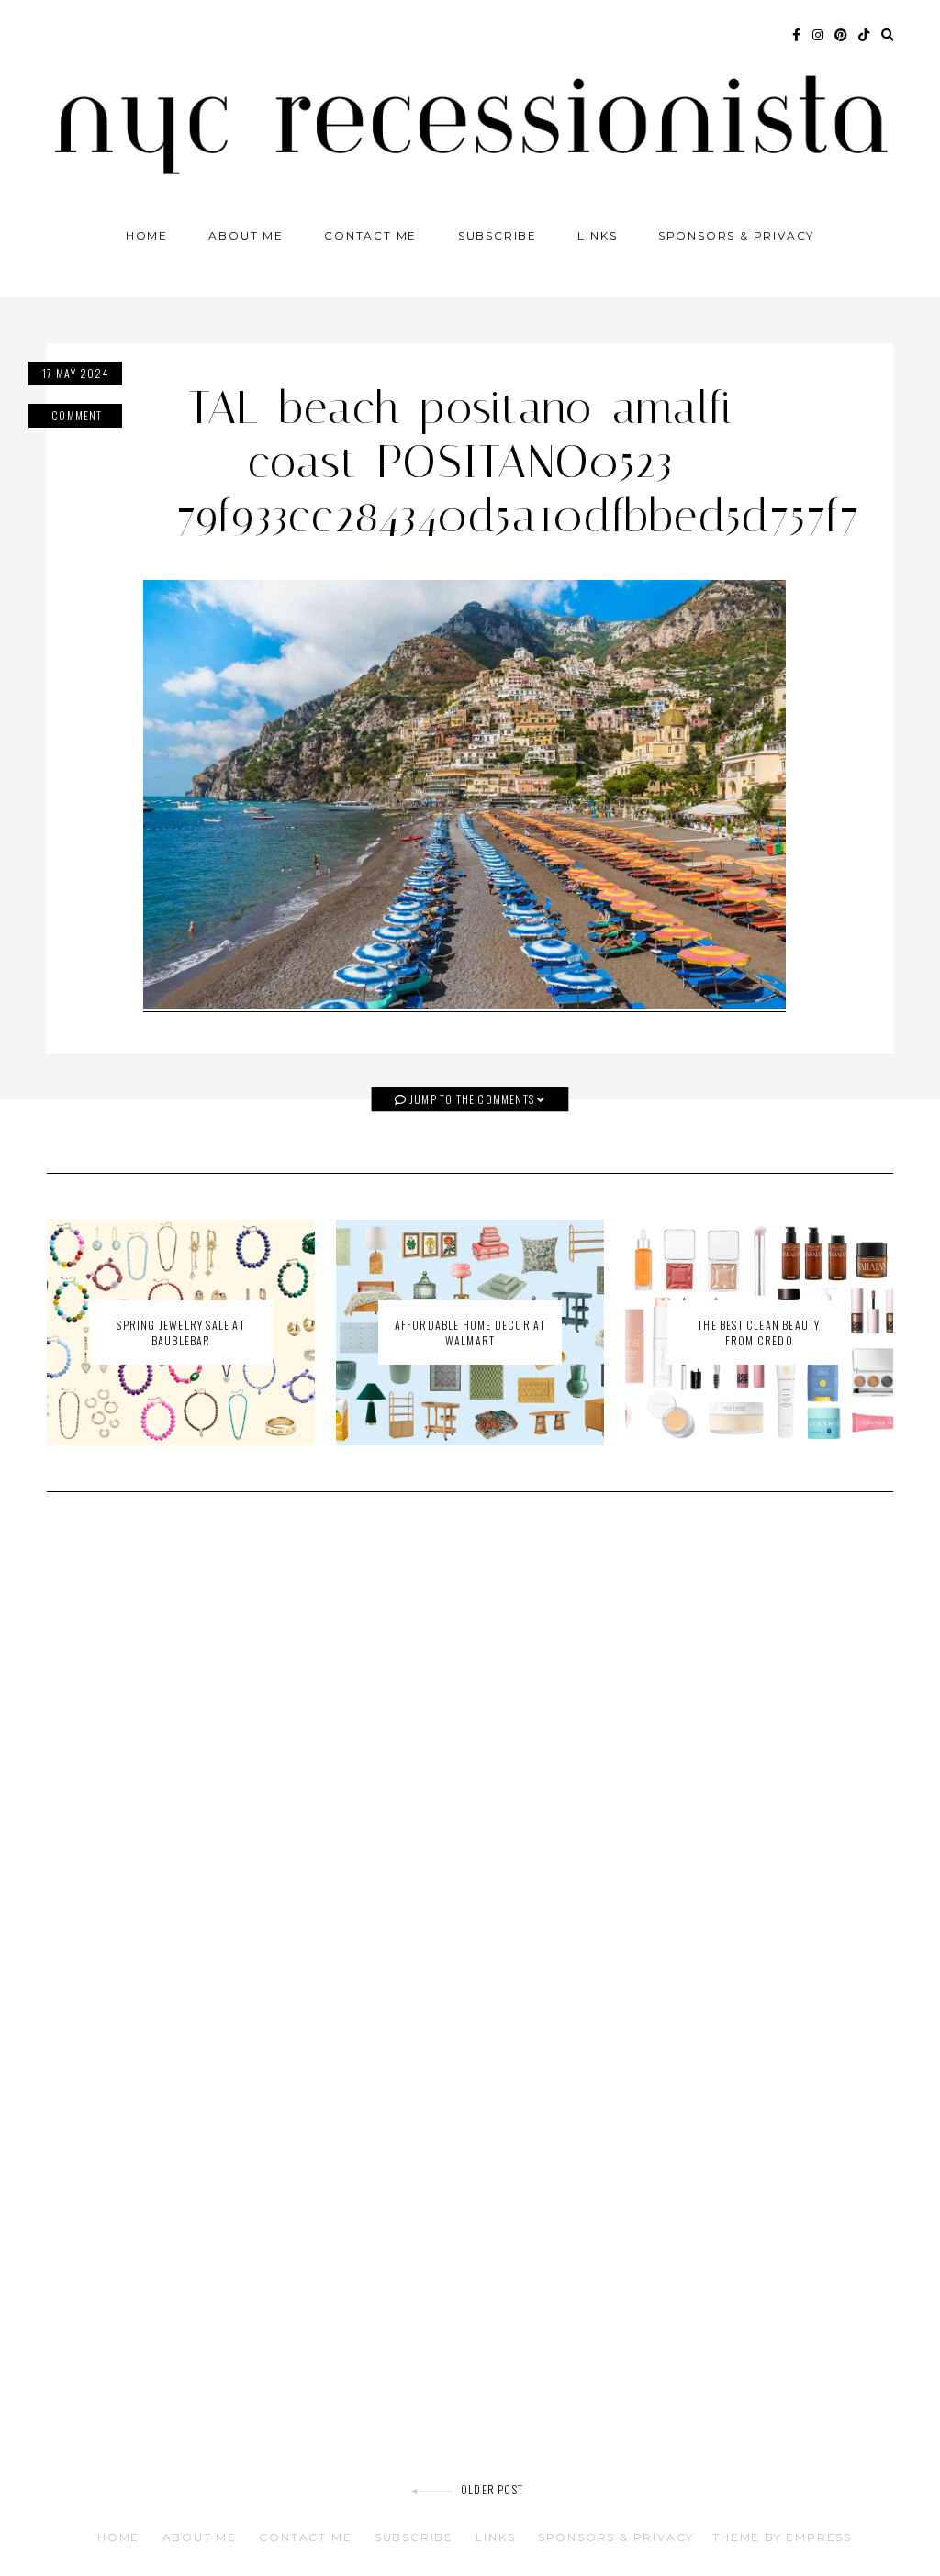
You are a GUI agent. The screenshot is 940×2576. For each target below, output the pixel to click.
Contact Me (370, 235)
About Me (246, 235)
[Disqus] (470, 1768)
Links (597, 235)
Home (147, 235)
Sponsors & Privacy (736, 235)
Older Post (492, 2489)
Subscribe (498, 235)
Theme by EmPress (782, 2537)
